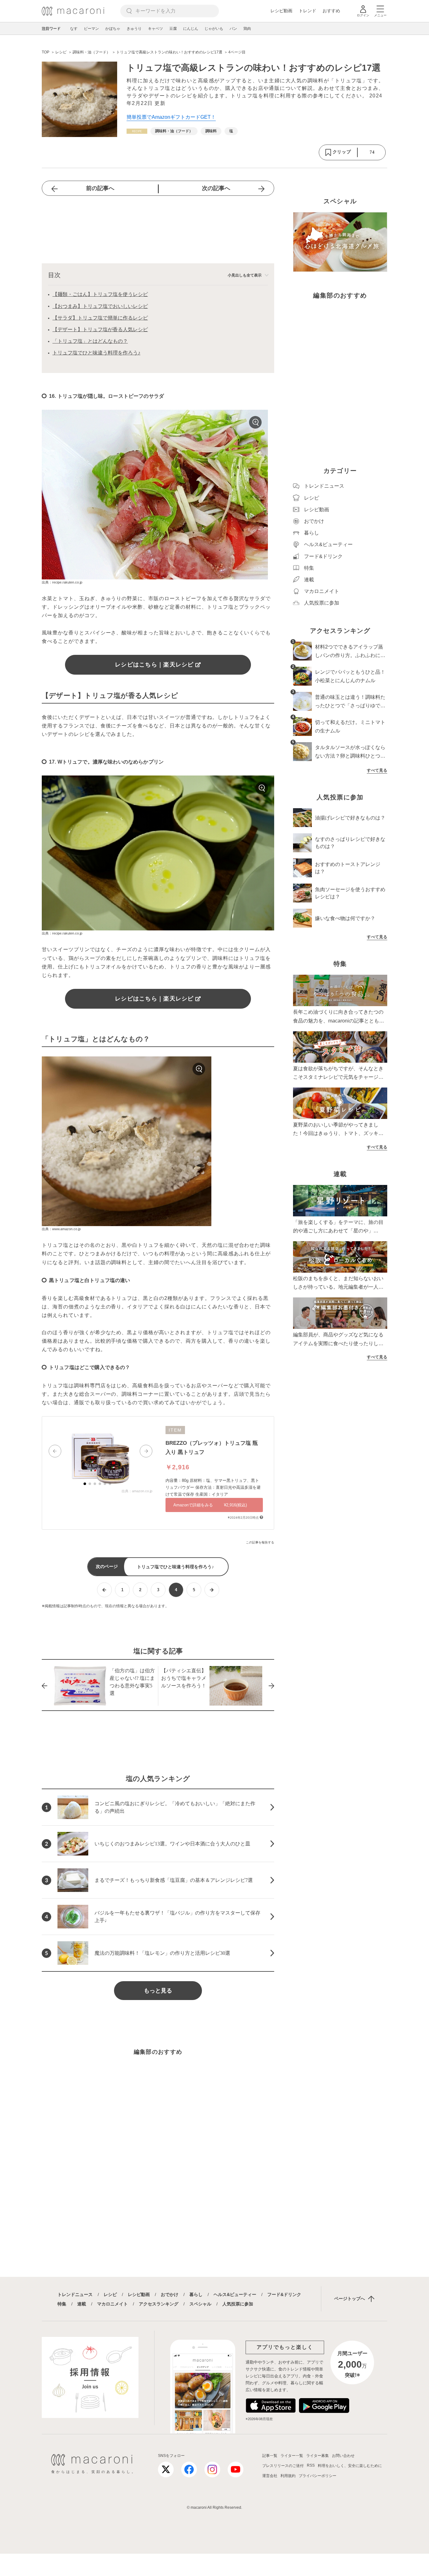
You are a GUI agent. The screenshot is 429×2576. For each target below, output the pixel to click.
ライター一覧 (292, 2456)
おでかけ (170, 2294)
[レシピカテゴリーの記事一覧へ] (137, 131)
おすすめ (331, 11)
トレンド (307, 11)
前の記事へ (100, 188)
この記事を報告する (260, 1542)
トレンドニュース (75, 2294)
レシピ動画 (281, 11)
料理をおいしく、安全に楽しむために (350, 2466)
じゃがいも (214, 29)
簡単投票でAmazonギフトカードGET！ (171, 117)
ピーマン (91, 29)
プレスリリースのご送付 (283, 2466)
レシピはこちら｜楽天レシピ (154, 665)
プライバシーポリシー (318, 2476)
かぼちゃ (113, 29)
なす (74, 29)
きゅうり (134, 29)
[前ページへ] (104, 1590)
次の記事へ (216, 188)
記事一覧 (270, 2456)
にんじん (191, 29)
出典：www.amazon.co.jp (61, 1229)
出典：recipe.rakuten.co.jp (62, 582)
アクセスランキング (159, 2304)
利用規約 (288, 2476)
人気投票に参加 (238, 2304)
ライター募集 (318, 2456)
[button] (55, 1451)
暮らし (196, 2294)
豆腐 (173, 29)
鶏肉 (247, 29)
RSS (311, 2465)
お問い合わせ (343, 2456)
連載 (82, 2304)
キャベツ (155, 29)
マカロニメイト (112, 2304)
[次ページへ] (212, 1590)
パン (233, 29)
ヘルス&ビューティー (235, 2294)
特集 (62, 2304)
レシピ (110, 2294)
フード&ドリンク (284, 2294)
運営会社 (270, 2476)
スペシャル (200, 2304)
